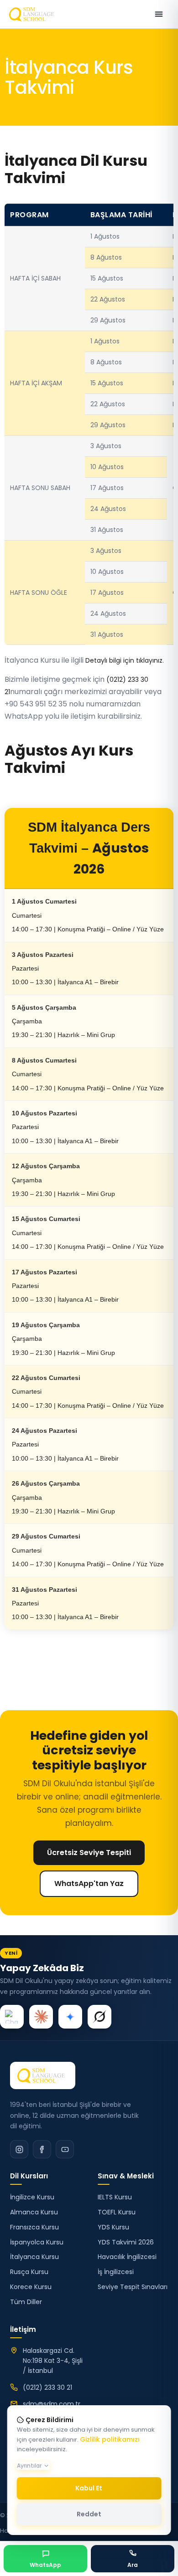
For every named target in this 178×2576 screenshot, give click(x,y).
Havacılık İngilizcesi (127, 2257)
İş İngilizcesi (116, 2272)
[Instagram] (19, 2149)
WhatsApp (45, 2565)
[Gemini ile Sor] (70, 2017)
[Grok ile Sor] (99, 2017)
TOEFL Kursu (117, 2212)
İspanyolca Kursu (37, 2242)
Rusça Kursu (29, 2272)
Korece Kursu (31, 2287)
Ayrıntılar (29, 2466)
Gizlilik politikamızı (110, 2439)
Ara (133, 2565)
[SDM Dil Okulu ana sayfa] (33, 14)
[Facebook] (42, 2149)
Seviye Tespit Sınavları (133, 2287)
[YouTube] (65, 2149)
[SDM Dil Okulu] (43, 2075)
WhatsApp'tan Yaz (89, 1883)
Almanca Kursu (34, 2212)
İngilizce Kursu (32, 2197)
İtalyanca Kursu (34, 2257)
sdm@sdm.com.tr (52, 2404)
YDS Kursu (113, 2227)
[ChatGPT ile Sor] (12, 2017)
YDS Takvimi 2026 (126, 2242)
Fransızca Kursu (34, 2227)
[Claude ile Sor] (41, 2017)
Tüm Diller (26, 2302)
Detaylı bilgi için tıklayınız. (125, 660)
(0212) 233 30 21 (47, 2387)
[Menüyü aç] (159, 14)
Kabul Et (89, 2488)
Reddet (89, 2514)
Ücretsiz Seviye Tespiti (89, 1853)
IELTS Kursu (115, 2197)
